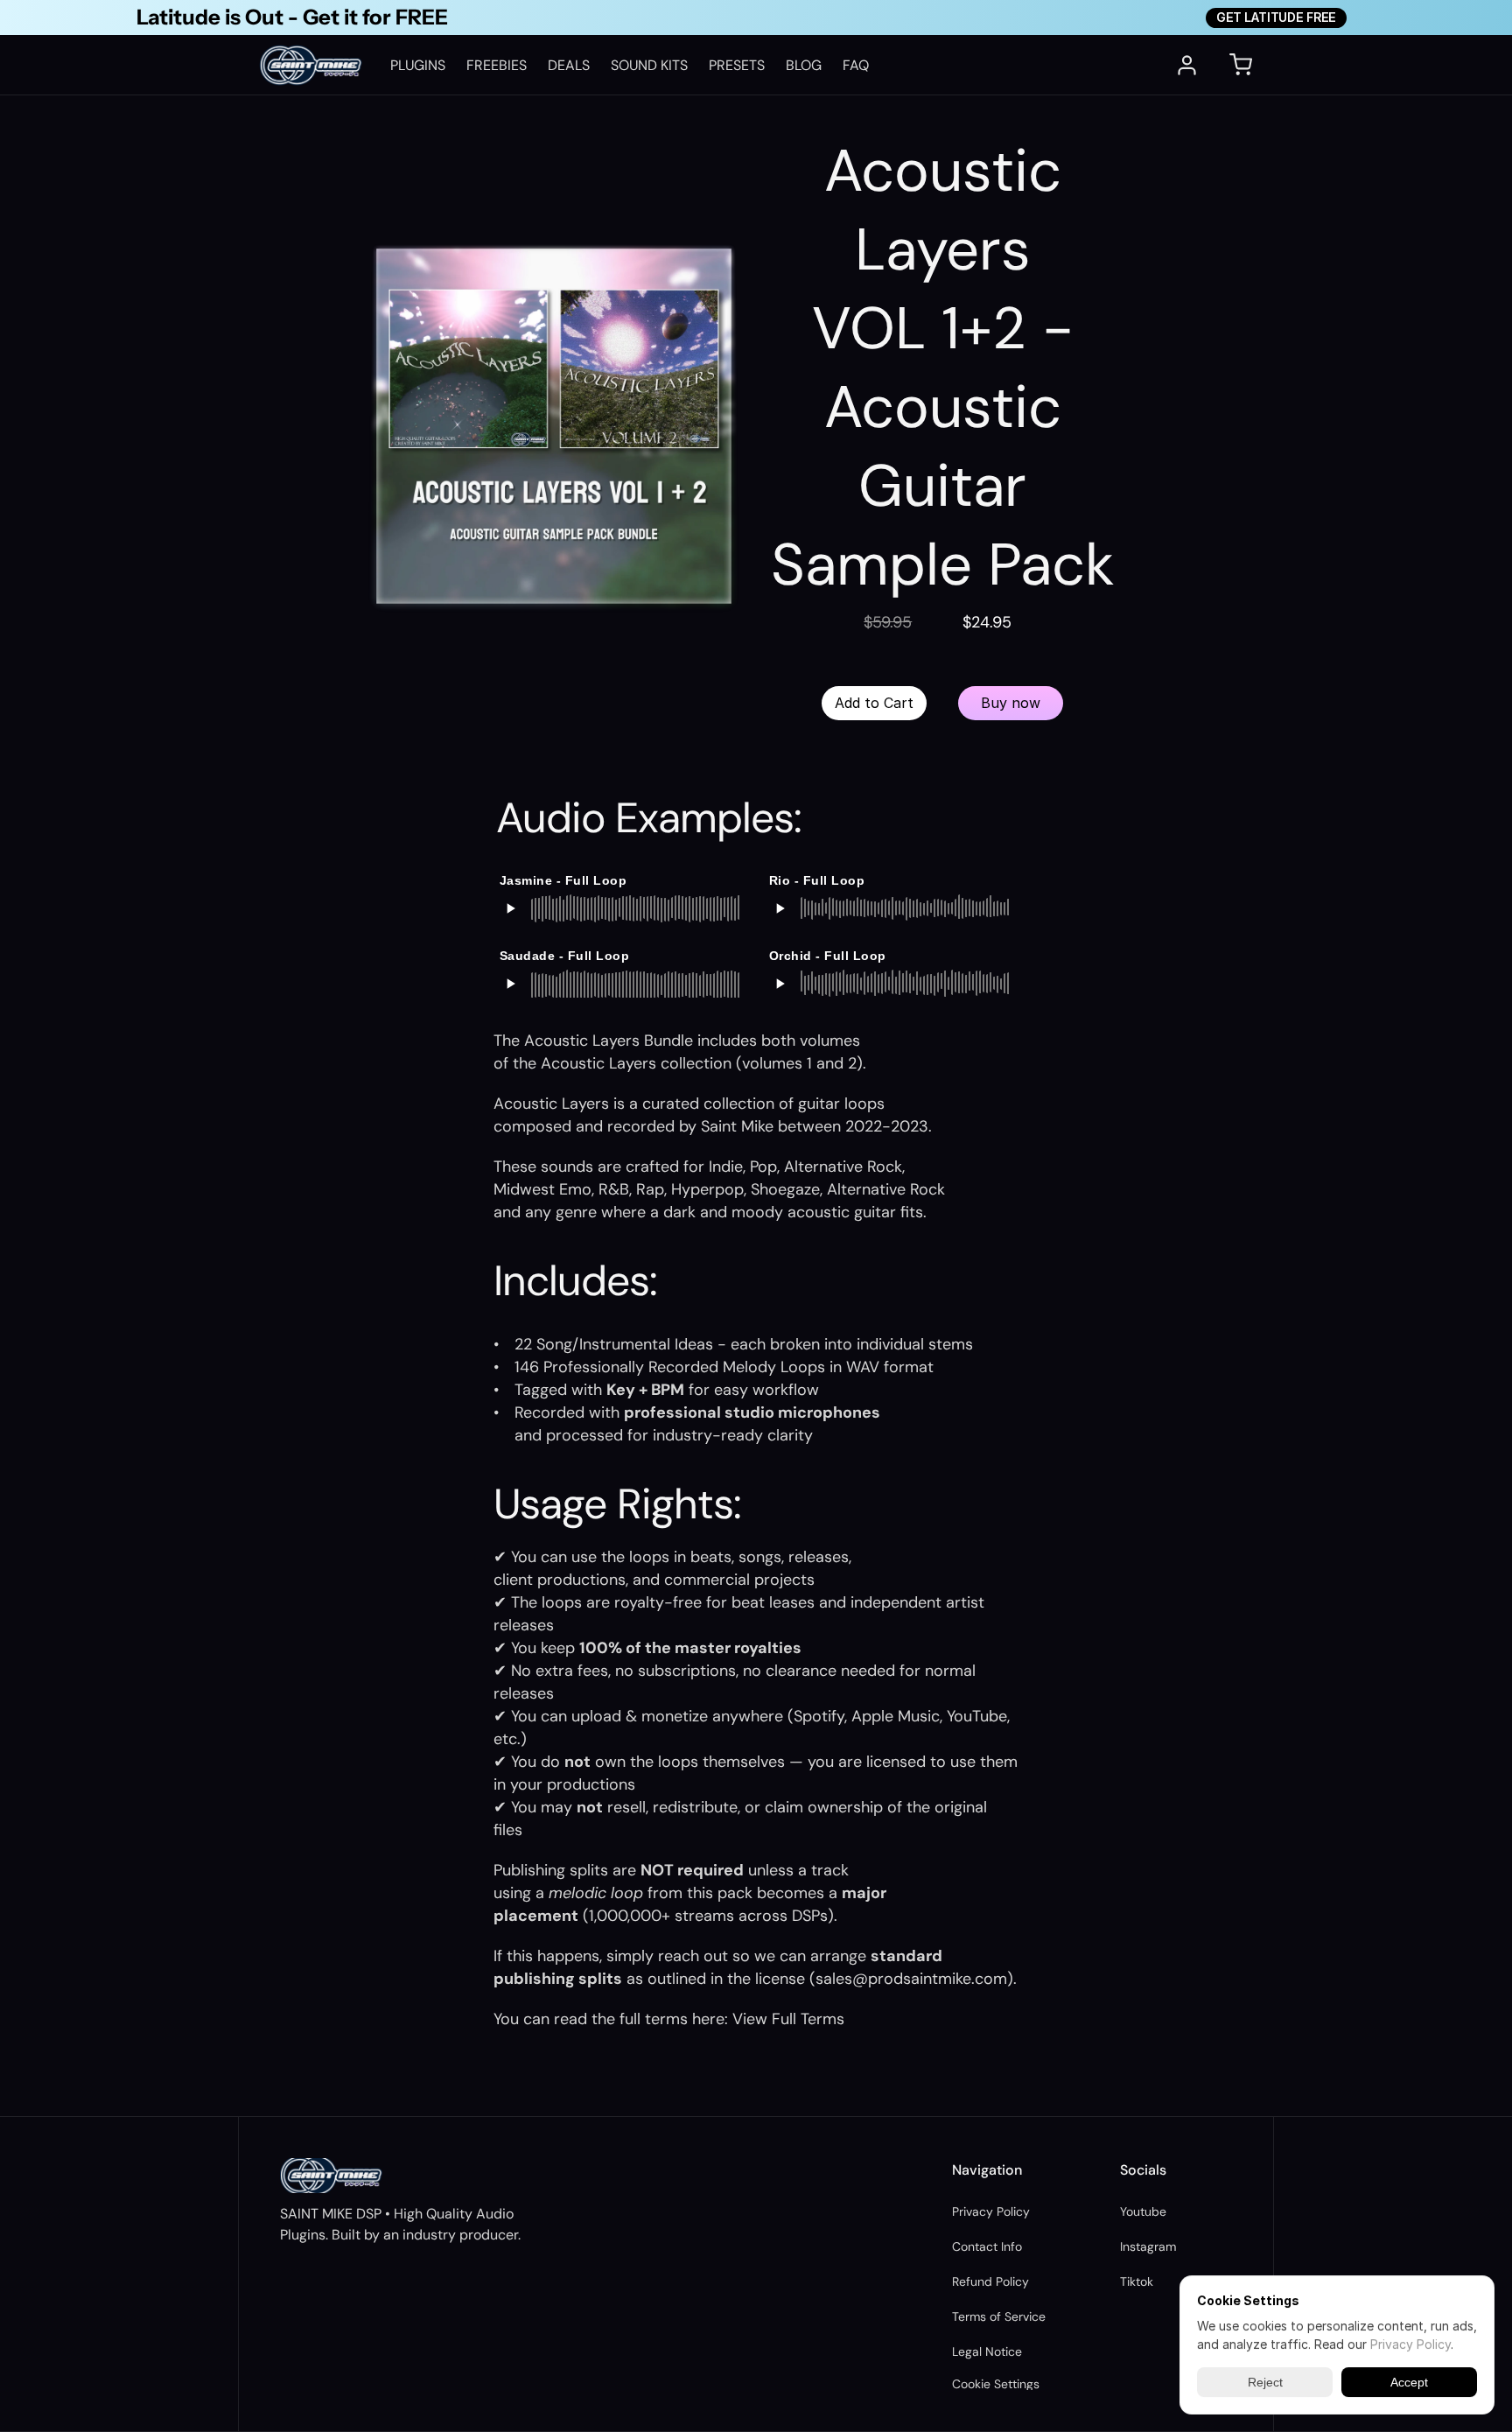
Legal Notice (987, 2351)
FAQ (856, 65)
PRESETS (737, 65)
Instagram (1148, 2246)
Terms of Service (999, 2316)
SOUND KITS (649, 65)
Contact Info (987, 2246)
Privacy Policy (991, 2211)
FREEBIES (497, 65)
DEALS (569, 65)
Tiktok (1137, 2281)
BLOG (804, 65)
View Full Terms (788, 2019)
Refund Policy (990, 2281)
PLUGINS (418, 65)
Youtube (1143, 2211)
